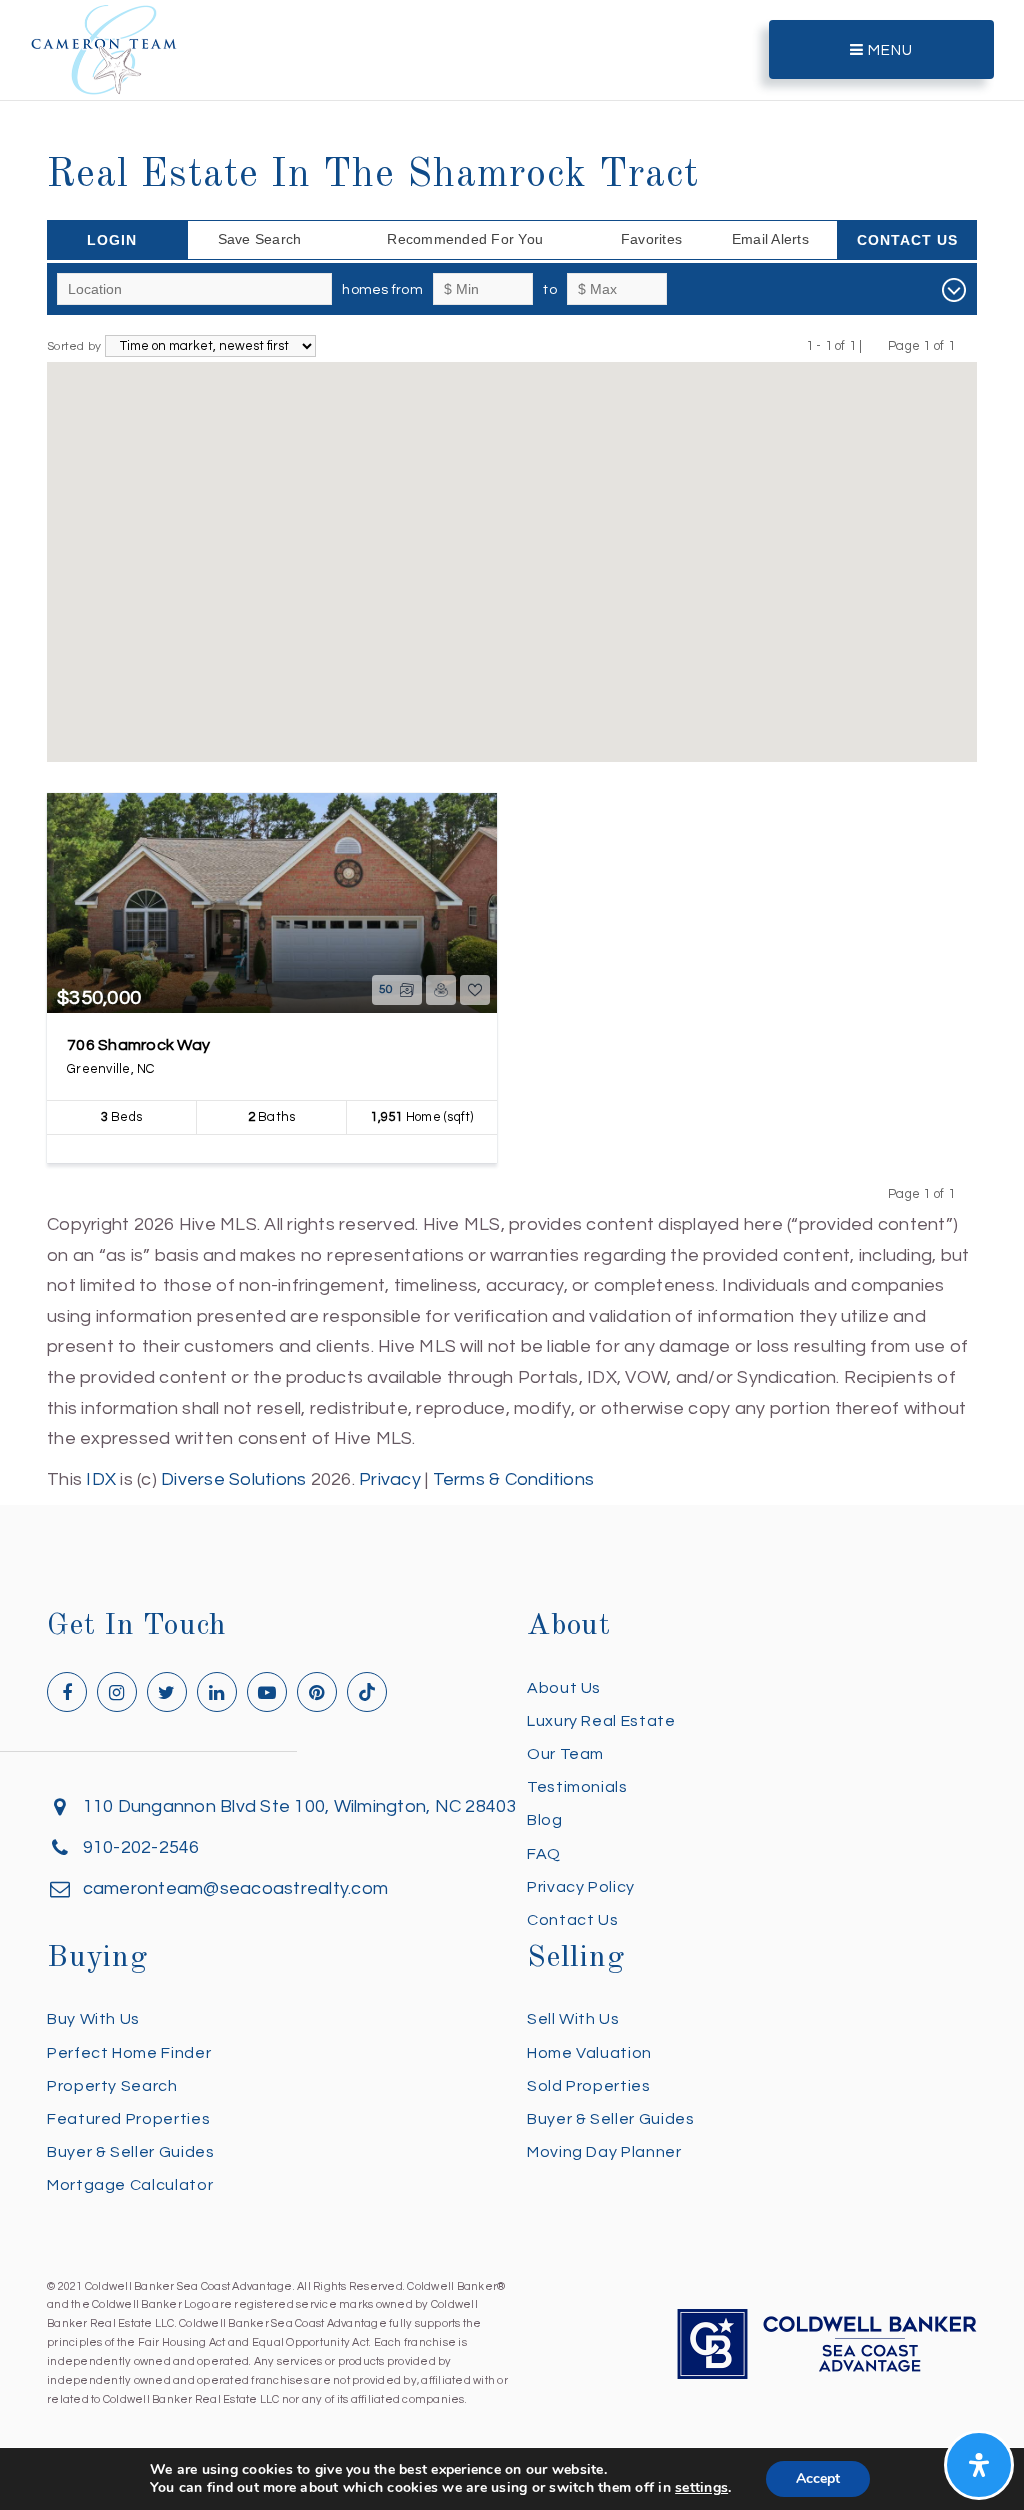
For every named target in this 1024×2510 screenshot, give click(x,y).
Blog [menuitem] (545, 1820)
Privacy (390, 1479)
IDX (101, 1479)
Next (967, 345)
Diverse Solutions (233, 1479)
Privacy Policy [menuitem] (581, 1887)
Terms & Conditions (514, 1479)
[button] (511, 549)
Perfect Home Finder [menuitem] (129, 2053)
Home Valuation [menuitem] (589, 2053)
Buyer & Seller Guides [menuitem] (130, 2152)
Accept (818, 2478)
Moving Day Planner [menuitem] (604, 2152)
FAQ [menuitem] (544, 1854)
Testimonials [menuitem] (577, 1787)
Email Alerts (770, 239)
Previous (875, 345)
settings (701, 2488)
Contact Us (907, 240)
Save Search (260, 239)
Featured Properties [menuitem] (128, 2119)
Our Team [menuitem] (565, 1754)
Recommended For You (465, 239)
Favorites (651, 239)
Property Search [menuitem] (112, 2086)
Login (112, 240)
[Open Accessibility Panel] (979, 2465)
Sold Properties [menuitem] (589, 2086)
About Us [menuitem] (564, 1688)
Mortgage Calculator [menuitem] (130, 2185)
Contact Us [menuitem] (572, 1920)
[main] (512, 747)
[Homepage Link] (104, 48)
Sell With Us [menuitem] (573, 2019)
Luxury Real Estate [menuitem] (601, 1721)
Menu (888, 50)
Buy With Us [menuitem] (93, 2019)
